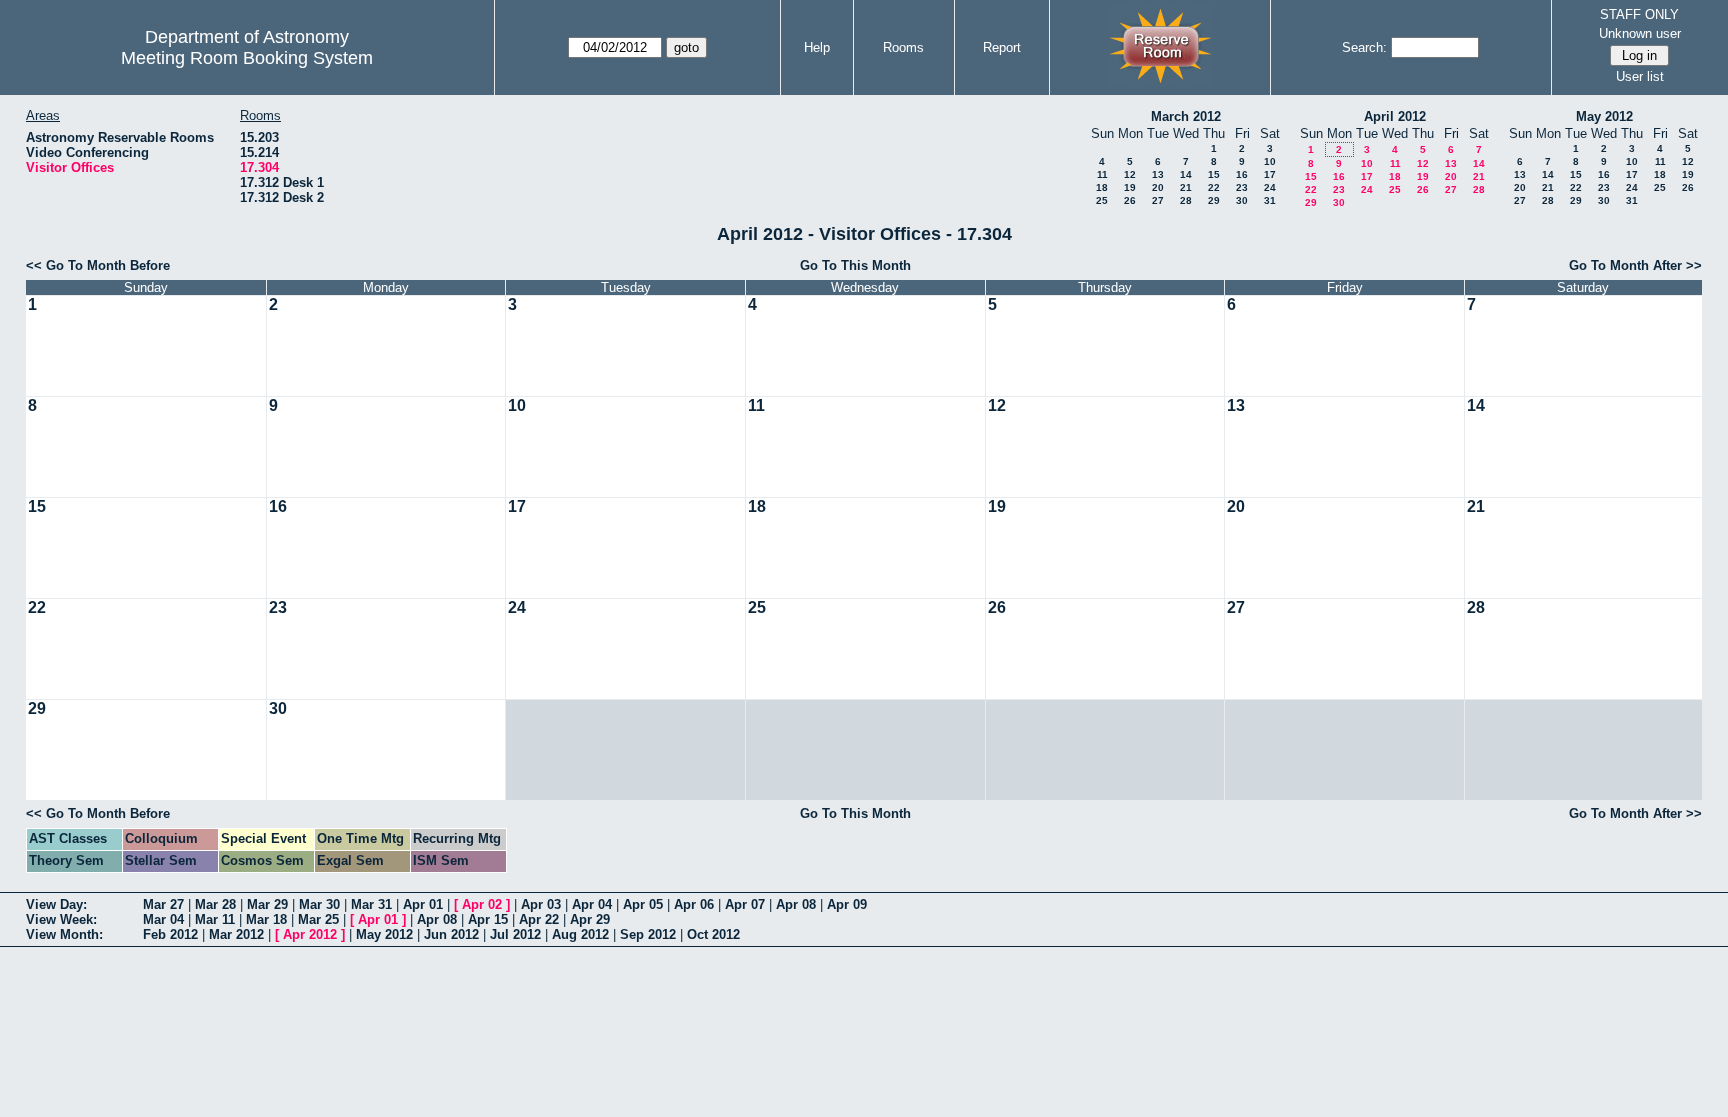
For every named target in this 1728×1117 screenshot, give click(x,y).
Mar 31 (371, 904)
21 (1186, 187)
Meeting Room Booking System (247, 58)
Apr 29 (590, 919)
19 (1130, 187)
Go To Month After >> (1635, 265)
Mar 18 (266, 919)
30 (1242, 200)
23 (1242, 187)
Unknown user (1640, 33)
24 (1270, 187)
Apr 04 (592, 904)
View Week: (61, 919)
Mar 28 (215, 904)
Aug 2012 (580, 934)
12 (1130, 174)
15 (1214, 174)
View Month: (64, 934)
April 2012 (1395, 116)
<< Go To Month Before (98, 265)
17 (1270, 174)
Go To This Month (855, 265)
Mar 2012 (236, 934)
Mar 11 (215, 919)
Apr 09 (847, 904)
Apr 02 (482, 904)
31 (1270, 200)
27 (1158, 200)
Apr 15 (488, 919)
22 (1214, 187)
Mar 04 (163, 919)
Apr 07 (745, 904)
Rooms (903, 47)
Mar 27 (163, 904)
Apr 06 (694, 904)
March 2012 (1186, 116)
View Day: (56, 904)
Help (817, 47)
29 (1214, 200)
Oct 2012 (713, 934)
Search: (1364, 47)
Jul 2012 (515, 934)
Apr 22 (539, 919)
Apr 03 (541, 904)
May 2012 (1604, 116)
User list (1640, 76)
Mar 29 (267, 904)
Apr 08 (796, 904)
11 (1102, 174)
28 (1186, 200)
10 (1270, 161)
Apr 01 (423, 904)
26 (1130, 200)
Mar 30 (319, 904)
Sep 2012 (648, 934)
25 (1102, 200)
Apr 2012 (310, 934)
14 (1186, 174)
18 (1102, 187)
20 (1158, 187)
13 (1158, 174)
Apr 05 (643, 904)
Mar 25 (318, 919)
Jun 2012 (451, 934)
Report (1002, 47)
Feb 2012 (170, 934)
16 (1242, 174)
